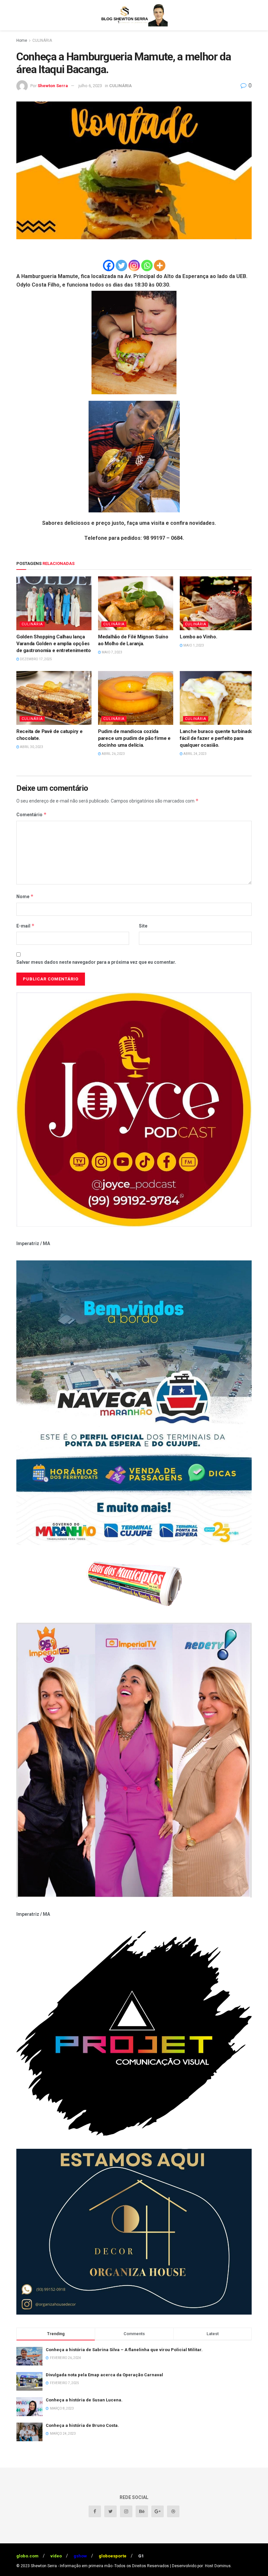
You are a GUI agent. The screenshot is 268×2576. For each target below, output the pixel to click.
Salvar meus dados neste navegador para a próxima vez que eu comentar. (96, 962)
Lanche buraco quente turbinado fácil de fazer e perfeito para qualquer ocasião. (216, 738)
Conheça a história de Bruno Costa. (82, 2425)
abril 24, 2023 (195, 754)
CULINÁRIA (42, 40)
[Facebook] (109, 265)
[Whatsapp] (147, 265)
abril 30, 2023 (31, 747)
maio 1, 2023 (193, 645)
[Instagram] (134, 265)
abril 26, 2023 (113, 754)
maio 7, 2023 (112, 652)
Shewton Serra (53, 86)
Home (22, 40)
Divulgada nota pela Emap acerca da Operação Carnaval (104, 2375)
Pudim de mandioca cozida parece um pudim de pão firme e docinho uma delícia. (134, 738)
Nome (25, 896)
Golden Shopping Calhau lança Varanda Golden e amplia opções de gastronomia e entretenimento (54, 644)
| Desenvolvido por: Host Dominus (200, 2566)
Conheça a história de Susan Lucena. (84, 2400)
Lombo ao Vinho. (199, 637)
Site (143, 926)
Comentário (32, 814)
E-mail (25, 926)
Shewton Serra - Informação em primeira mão (72, 2566)
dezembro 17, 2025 (36, 659)
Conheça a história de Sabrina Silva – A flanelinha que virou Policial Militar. (124, 2350)
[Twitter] (121, 265)
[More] (160, 265)
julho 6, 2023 (90, 86)
